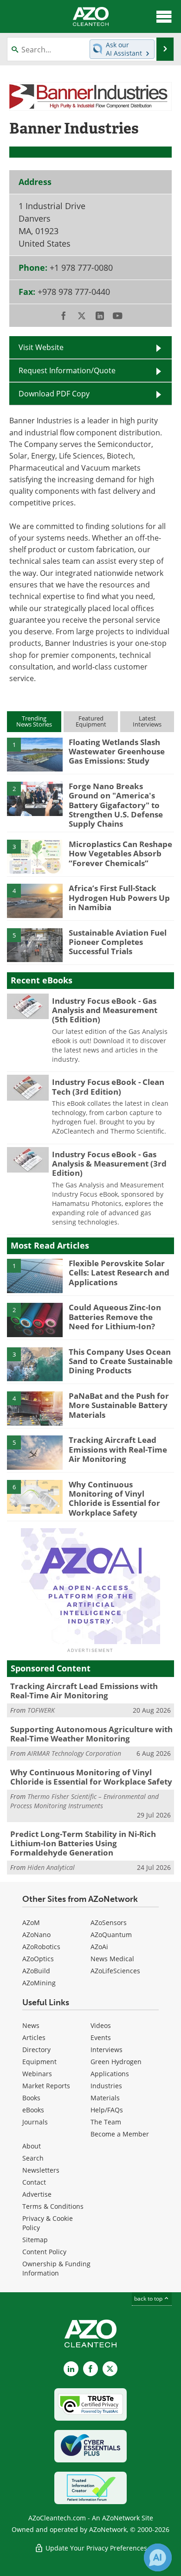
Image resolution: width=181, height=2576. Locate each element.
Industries (106, 2086)
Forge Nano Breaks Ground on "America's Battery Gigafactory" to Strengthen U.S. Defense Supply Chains (116, 805)
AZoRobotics (41, 1947)
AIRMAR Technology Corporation (74, 1753)
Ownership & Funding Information (56, 2268)
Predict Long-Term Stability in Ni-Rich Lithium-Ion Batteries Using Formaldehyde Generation (83, 1843)
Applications (110, 2074)
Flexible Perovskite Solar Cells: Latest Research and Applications (119, 1273)
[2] (35, 798)
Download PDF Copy (54, 394)
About (32, 2146)
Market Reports (46, 2086)
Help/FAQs (107, 2110)
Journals (35, 2122)
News (31, 2025)
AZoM (31, 1922)
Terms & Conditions (53, 2206)
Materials (105, 2098)
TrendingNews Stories (34, 721)
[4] (35, 900)
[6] (35, 1496)
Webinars (37, 2074)
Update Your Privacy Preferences (95, 2548)
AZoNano (36, 1935)
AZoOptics (38, 1959)
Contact (34, 2182)
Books (31, 2098)
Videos (101, 2025)
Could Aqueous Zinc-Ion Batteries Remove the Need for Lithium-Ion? (115, 1317)
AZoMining (39, 1983)
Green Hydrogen (116, 2062)
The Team (106, 2122)
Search (33, 2158)
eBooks (33, 2110)
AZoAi (99, 1947)
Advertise (37, 2194)
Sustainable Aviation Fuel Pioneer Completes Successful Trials (118, 942)
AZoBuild (36, 1971)
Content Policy (44, 2252)
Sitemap (35, 2240)
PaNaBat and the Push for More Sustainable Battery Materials (119, 1405)
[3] (35, 856)
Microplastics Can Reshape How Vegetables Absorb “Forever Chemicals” (120, 854)
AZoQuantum (111, 1935)
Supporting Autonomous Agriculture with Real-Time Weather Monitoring (91, 1734)
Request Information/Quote (67, 370)
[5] (35, 944)
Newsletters (41, 2170)
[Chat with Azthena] (158, 2557)
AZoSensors (109, 1922)
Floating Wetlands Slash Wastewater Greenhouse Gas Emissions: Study (117, 752)
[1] (35, 754)
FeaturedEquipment (91, 721)
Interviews (107, 2050)
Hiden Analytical (51, 1867)
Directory (36, 2050)
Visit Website (41, 347)
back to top (149, 2299)
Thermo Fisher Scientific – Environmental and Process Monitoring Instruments (84, 1801)
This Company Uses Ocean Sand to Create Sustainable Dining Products (121, 1361)
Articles (34, 2037)
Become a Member (120, 2134)
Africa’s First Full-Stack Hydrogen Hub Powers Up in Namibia (119, 898)
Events (101, 2037)
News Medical (112, 1959)
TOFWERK (41, 1710)
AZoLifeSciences (115, 1971)
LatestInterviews (147, 721)
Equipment (39, 2062)
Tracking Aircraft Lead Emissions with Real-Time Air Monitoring (118, 1449)
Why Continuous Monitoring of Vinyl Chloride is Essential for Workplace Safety (114, 1498)
